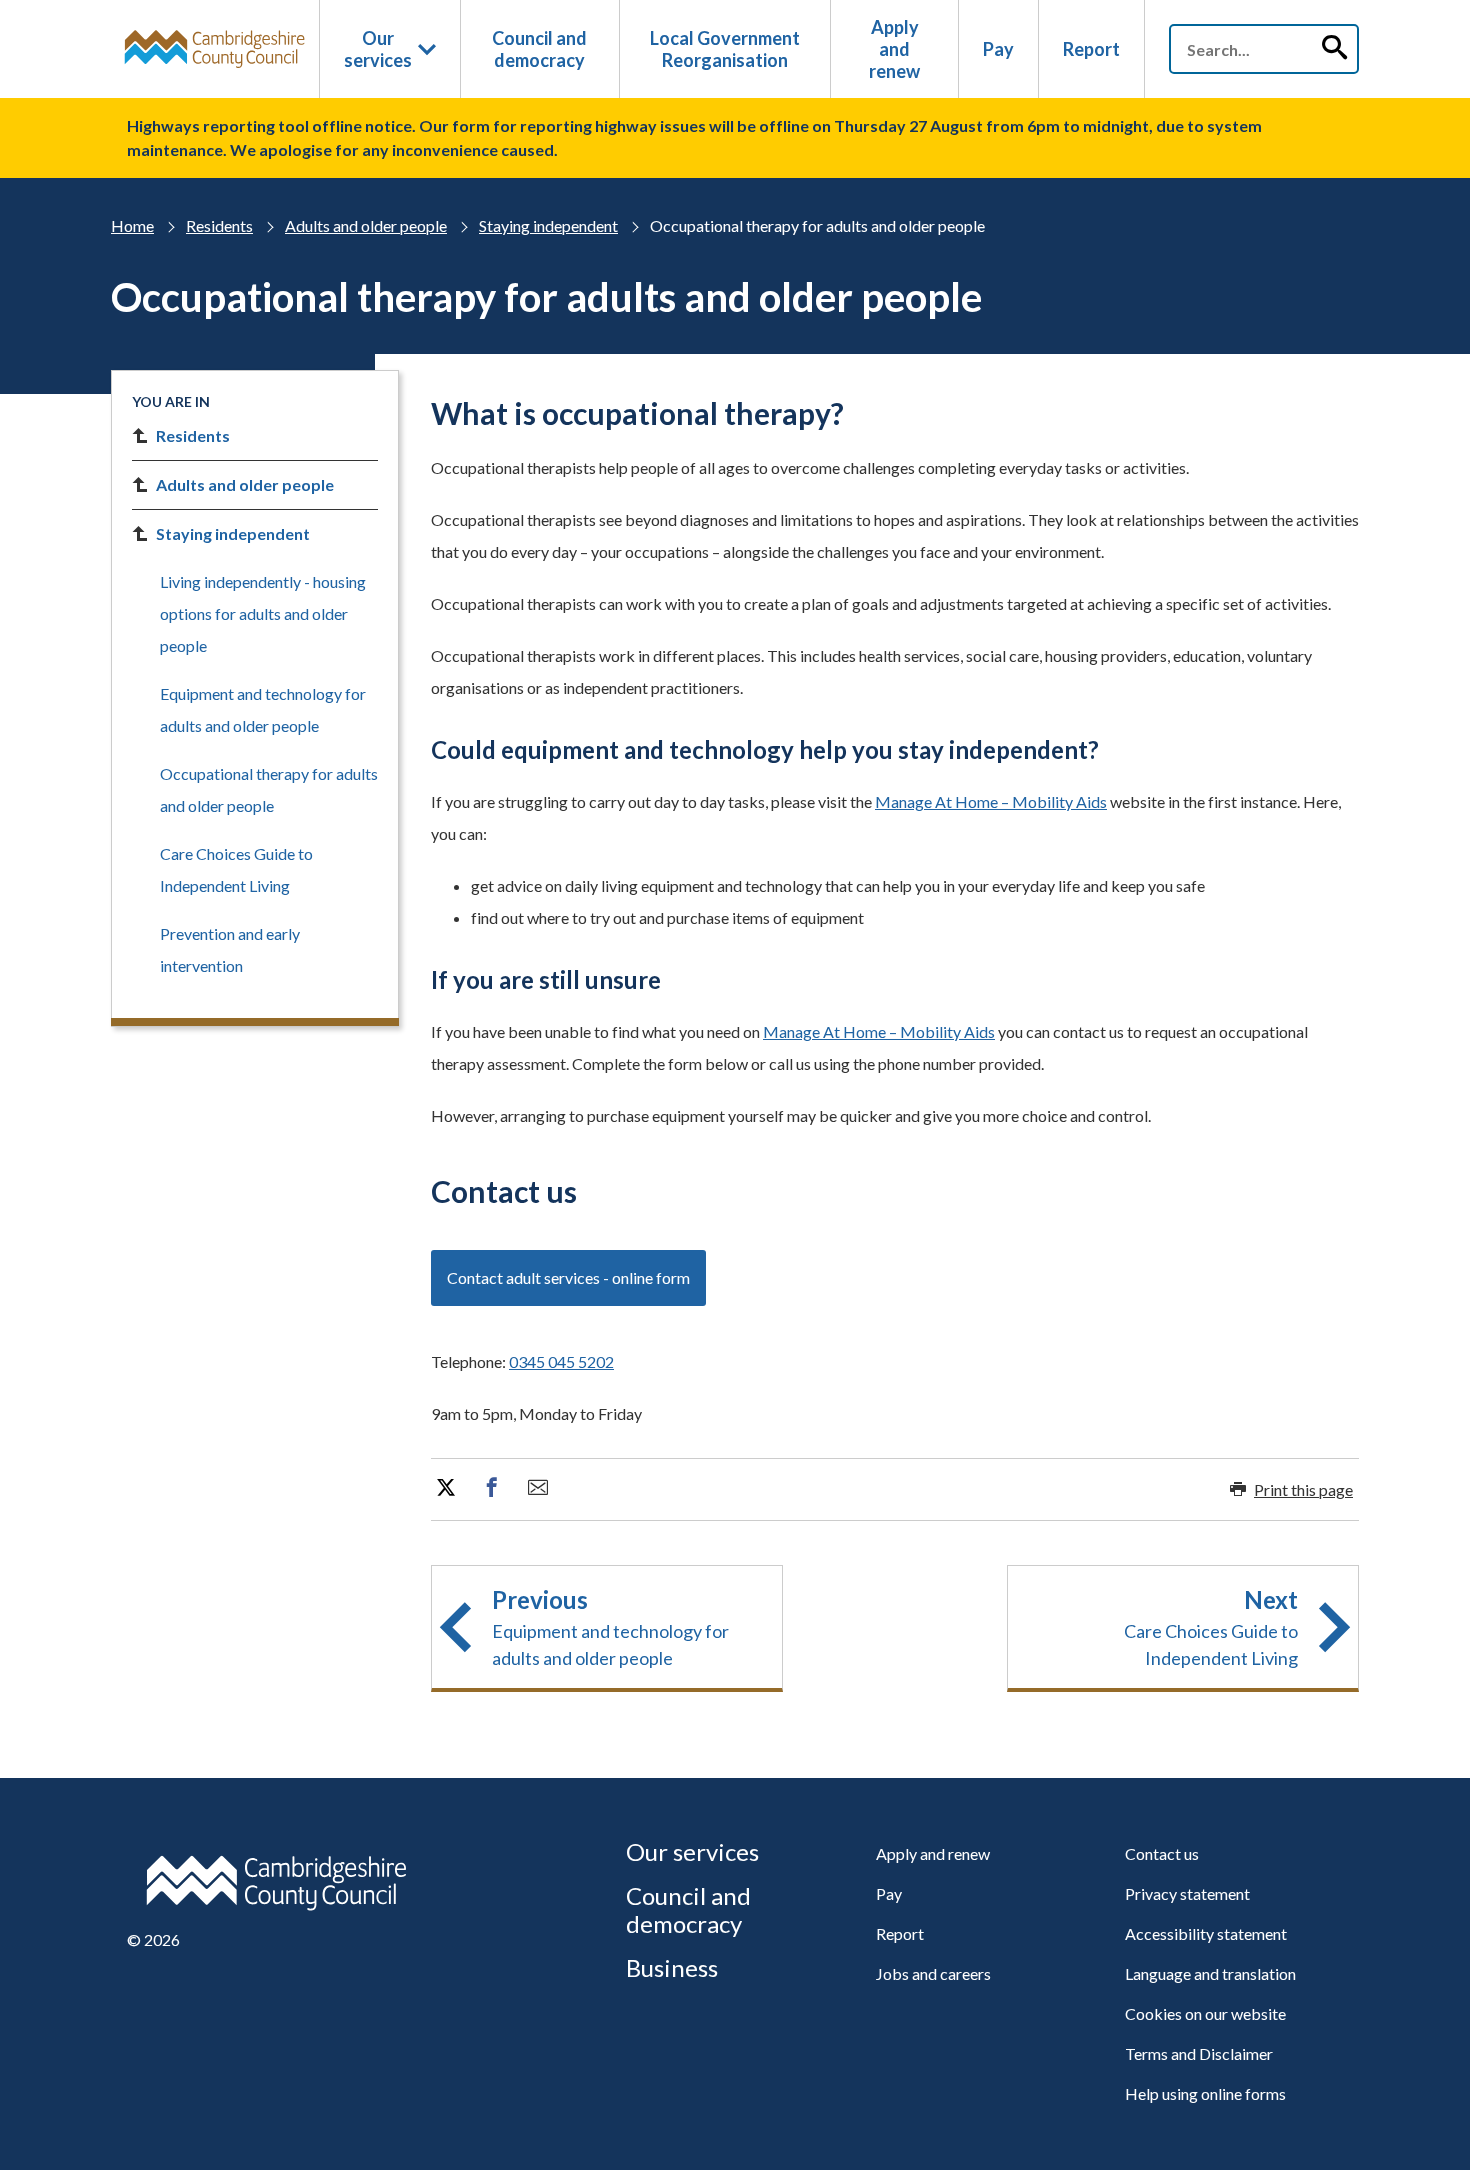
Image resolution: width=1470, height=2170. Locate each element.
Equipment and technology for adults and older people (263, 709)
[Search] (1334, 49)
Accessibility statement (1206, 1933)
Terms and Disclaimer (1199, 2053)
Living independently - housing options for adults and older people (263, 613)
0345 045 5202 (561, 1361)
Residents (219, 225)
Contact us (1162, 1853)
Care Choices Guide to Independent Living (236, 869)
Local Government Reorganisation (725, 49)
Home (132, 225)
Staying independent (548, 225)
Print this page (1303, 1489)
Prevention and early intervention (230, 949)
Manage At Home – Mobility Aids (991, 801)
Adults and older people (366, 225)
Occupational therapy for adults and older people (269, 789)
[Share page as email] (538, 1488)
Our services (378, 49)
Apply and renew (894, 49)
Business (672, 1967)
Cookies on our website (1205, 2013)
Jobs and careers (933, 1973)
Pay (998, 49)
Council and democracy (539, 49)
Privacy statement (1187, 1893)
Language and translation (1210, 1973)
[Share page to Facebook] (492, 1488)
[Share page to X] (446, 1488)
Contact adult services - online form (568, 1277)
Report (1091, 49)
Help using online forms (1205, 2093)
